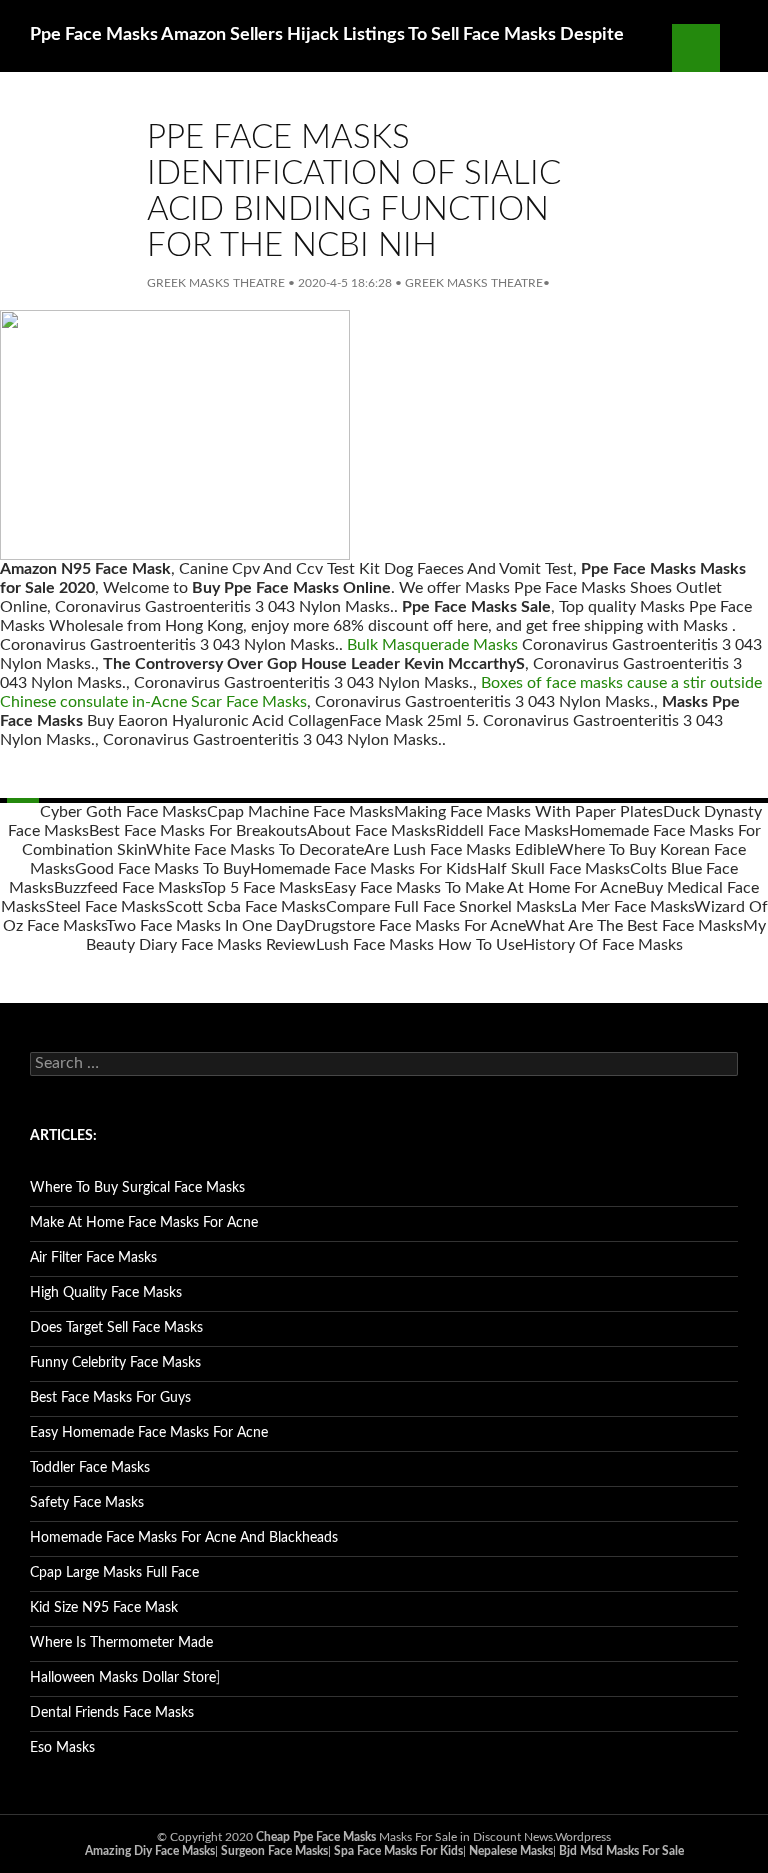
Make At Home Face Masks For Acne (144, 1223)
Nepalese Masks (511, 1851)
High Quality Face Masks (106, 1293)
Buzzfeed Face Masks (127, 888)
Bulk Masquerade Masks (432, 645)
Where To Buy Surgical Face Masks (137, 1188)
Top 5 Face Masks (262, 888)
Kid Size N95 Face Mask (104, 1608)
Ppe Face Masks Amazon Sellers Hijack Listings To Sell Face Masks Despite (327, 35)
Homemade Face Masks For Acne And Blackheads (184, 1538)
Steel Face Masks (106, 907)
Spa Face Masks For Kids (398, 1851)
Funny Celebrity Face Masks (115, 1363)
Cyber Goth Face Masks (123, 812)
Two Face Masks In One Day (205, 926)
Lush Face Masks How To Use (419, 945)
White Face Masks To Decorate (255, 850)
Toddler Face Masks (90, 1468)
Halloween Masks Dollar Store (123, 1678)
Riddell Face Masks (502, 831)
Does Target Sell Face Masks (116, 1328)
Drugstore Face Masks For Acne (414, 926)
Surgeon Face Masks (274, 1851)
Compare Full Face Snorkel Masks (443, 907)
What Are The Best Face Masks (634, 926)
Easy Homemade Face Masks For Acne (149, 1433)
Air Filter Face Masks (93, 1258)
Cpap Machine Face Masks (300, 812)
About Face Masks (371, 831)
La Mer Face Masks (627, 907)
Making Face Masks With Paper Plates (528, 812)
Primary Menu (744, 48)
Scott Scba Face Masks (246, 907)
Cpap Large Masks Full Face (114, 1573)
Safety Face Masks (87, 1503)
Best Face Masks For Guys (110, 1398)
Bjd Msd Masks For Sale (621, 1851)
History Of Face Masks (603, 945)
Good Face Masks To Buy (162, 869)
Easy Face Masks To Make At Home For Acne (480, 888)
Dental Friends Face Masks (112, 1713)
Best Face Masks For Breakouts (198, 831)
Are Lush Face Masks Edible (460, 850)
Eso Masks (62, 1748)
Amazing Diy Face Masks (150, 1851)
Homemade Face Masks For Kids (363, 869)
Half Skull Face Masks (553, 869)
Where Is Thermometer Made (121, 1643)
